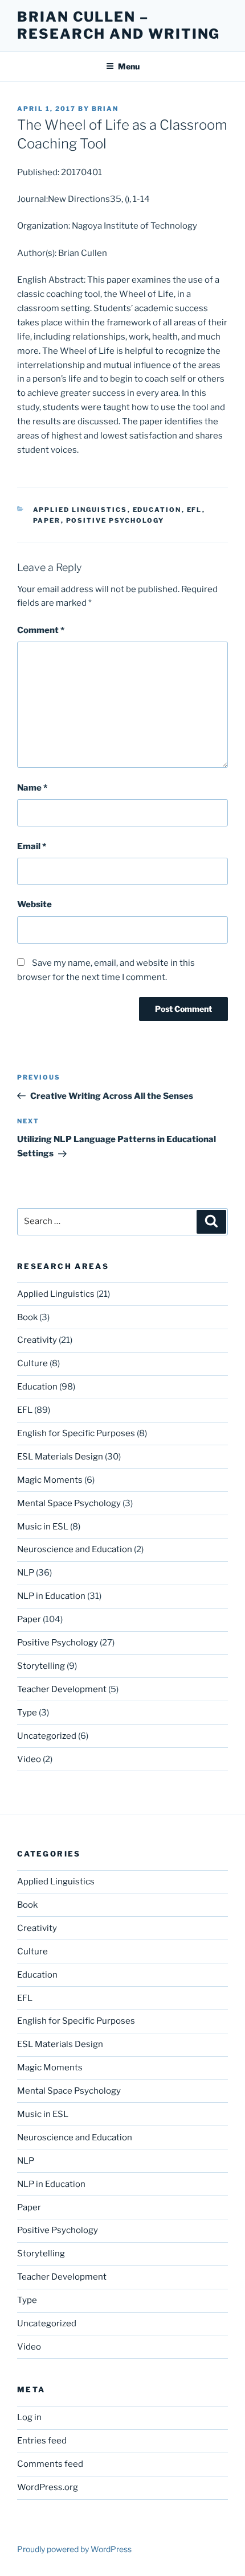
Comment (41, 630)
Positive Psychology (115, 520)
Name (32, 788)
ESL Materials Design (60, 1457)
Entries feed (42, 2441)
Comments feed (50, 2464)
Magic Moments (50, 1480)
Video (29, 1759)
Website (34, 904)
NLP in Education (51, 1596)
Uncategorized (47, 1736)
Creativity (37, 1340)
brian (105, 109)
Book (27, 1317)
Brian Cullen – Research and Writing (119, 25)
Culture (32, 1363)
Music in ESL (43, 1527)
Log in (29, 2417)
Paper (47, 520)
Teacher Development (62, 1689)
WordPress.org (48, 2487)
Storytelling (41, 1666)
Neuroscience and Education (75, 1549)
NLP (26, 1573)
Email (32, 846)
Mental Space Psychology (69, 1503)
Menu (129, 66)
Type (27, 1713)
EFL (195, 510)
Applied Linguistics (80, 510)
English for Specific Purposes (76, 1433)
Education (157, 510)
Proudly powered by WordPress (74, 2549)
